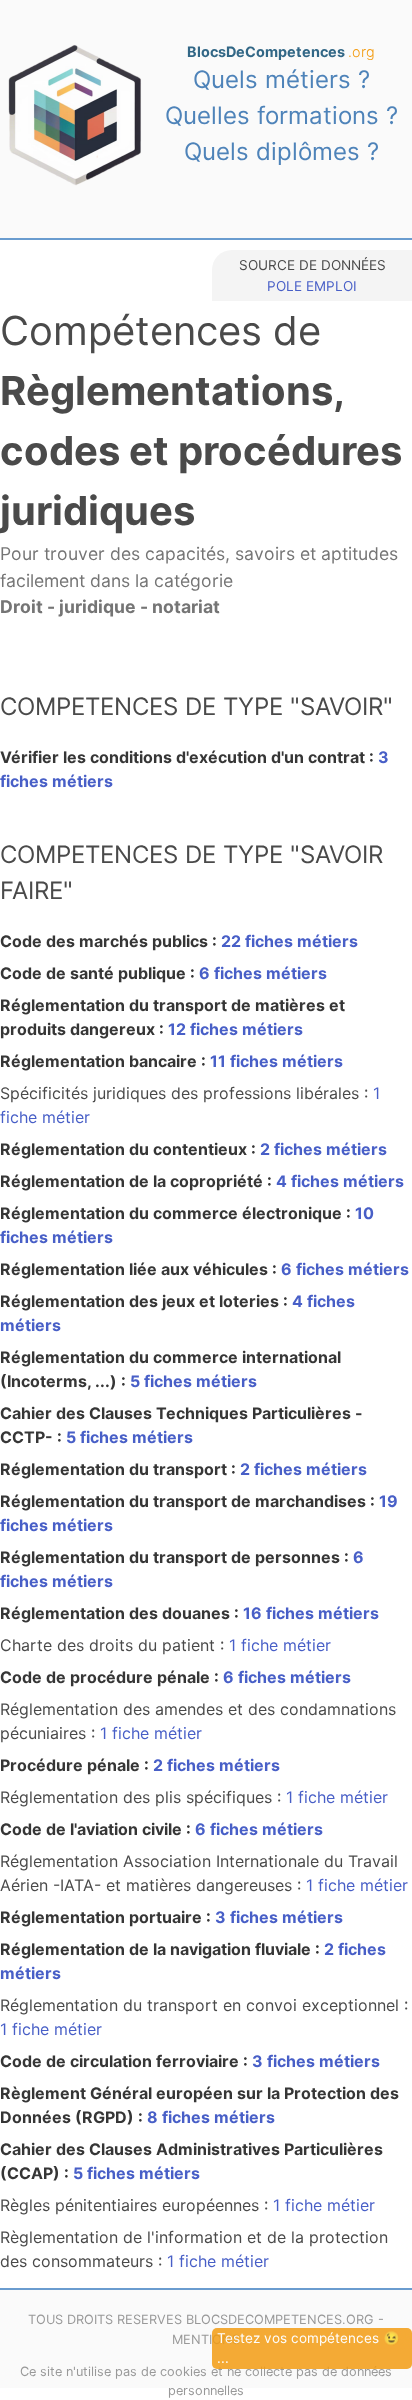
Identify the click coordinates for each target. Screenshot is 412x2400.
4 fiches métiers (340, 1181)
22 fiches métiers (289, 941)
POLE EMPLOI (312, 286)
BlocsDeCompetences (281, 51)
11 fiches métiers (276, 1061)
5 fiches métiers (193, 1381)
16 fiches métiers (311, 1613)
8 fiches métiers (211, 2117)
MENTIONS (206, 2339)
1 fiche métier (280, 1645)
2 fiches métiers (323, 1149)
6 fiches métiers (263, 973)
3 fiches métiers (279, 1917)
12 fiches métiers (235, 1029)
